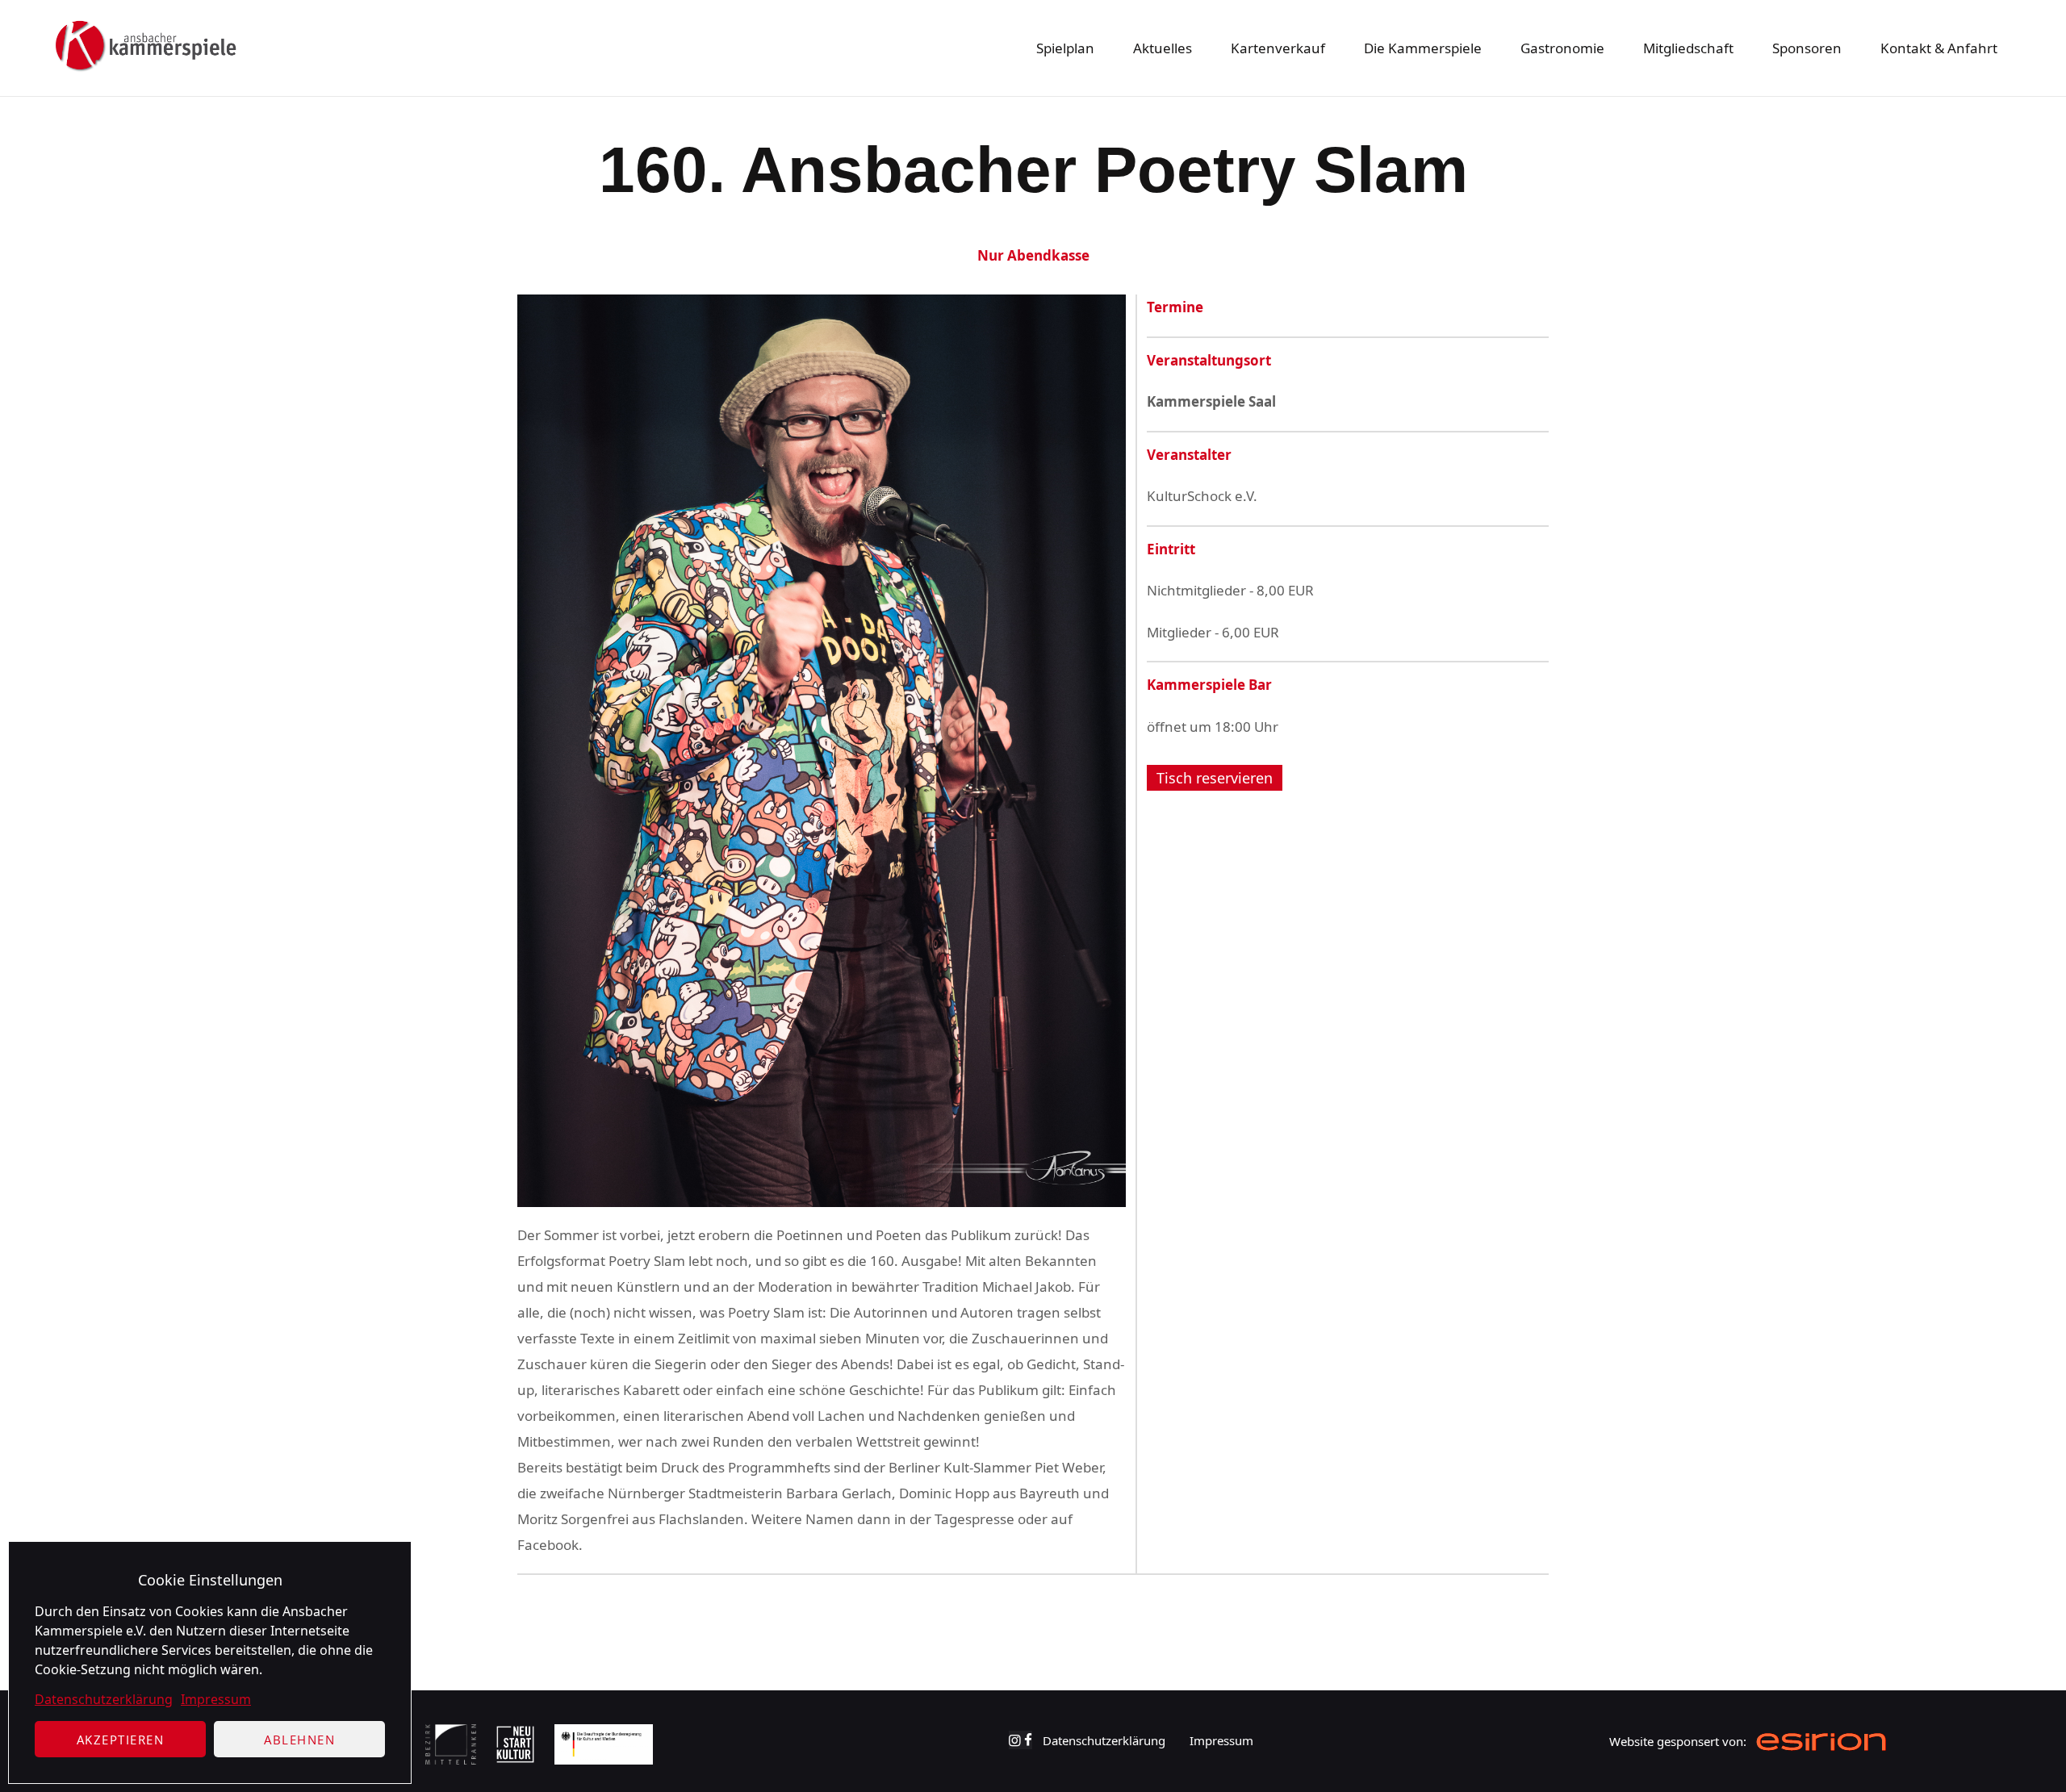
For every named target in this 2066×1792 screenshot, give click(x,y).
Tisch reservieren (1215, 778)
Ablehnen (299, 1740)
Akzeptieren (121, 1740)
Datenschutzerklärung (104, 1699)
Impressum (216, 1699)
